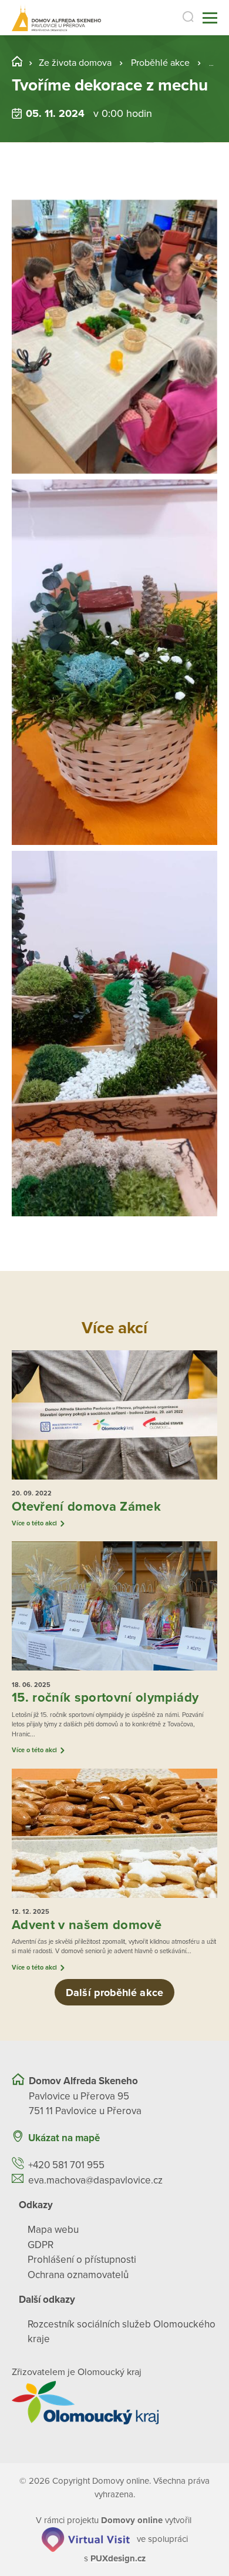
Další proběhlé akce (114, 1993)
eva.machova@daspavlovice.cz (95, 2180)
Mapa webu (53, 2230)
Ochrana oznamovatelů (78, 2275)
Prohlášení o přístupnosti (82, 2260)
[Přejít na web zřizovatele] (114, 2403)
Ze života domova (75, 63)
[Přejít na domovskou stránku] (56, 18)
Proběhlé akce (160, 63)
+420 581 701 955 (66, 2165)
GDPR (41, 2245)
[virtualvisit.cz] (86, 2538)
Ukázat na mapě (64, 2138)
